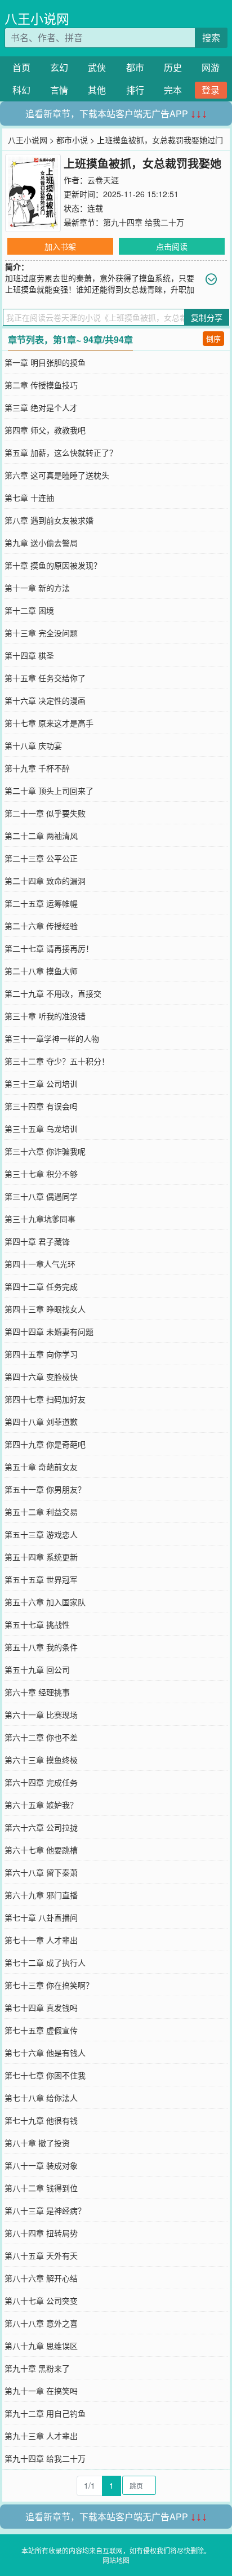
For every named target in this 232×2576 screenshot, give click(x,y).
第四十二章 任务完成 (41, 1286)
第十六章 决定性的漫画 (45, 700)
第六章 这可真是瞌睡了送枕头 (57, 475)
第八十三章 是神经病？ (45, 2210)
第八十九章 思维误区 (41, 2346)
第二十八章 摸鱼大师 (41, 971)
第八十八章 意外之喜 (41, 2323)
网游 (211, 67)
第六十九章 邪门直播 (41, 1895)
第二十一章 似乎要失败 (45, 813)
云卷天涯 (103, 180)
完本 (173, 90)
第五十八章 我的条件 (41, 1647)
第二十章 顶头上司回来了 (49, 790)
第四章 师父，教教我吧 (45, 430)
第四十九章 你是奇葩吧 (45, 1444)
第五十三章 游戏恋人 (41, 1534)
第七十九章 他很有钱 (41, 2120)
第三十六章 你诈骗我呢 (45, 1151)
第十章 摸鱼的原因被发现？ (53, 565)
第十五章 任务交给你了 (45, 678)
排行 (135, 90)
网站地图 (116, 2560)
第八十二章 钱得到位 (41, 2188)
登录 (211, 90)
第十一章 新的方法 (37, 588)
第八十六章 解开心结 (41, 2278)
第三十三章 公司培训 (41, 1083)
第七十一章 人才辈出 (41, 1940)
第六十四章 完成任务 (41, 1782)
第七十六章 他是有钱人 (45, 2053)
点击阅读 (172, 246)
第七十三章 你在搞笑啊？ (49, 1985)
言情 (59, 90)
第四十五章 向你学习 (41, 1354)
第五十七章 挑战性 (37, 1624)
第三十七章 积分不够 (41, 1174)
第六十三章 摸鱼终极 (41, 1760)
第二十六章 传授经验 (41, 926)
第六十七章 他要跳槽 (41, 1850)
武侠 (97, 67)
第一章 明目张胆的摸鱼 (45, 362)
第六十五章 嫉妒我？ (41, 1805)
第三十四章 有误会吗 (41, 1106)
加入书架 (60, 246)
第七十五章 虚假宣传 (41, 2030)
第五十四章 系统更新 (41, 1557)
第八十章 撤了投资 (37, 2143)
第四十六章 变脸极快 (41, 1376)
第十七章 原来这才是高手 (49, 723)
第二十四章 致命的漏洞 (45, 881)
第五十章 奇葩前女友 (41, 1467)
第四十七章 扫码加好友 (45, 1399)
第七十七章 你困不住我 (45, 2075)
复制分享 (207, 317)
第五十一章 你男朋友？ (45, 1489)
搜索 (211, 37)
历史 (173, 67)
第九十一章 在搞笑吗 (41, 2391)
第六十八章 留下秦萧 (41, 1872)
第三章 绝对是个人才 (41, 407)
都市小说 (72, 140)
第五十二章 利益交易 (41, 1512)
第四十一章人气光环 (40, 1264)
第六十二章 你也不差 (41, 1737)
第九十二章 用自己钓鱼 (45, 2413)
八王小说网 (37, 18)
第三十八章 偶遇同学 (41, 1196)
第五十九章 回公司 (37, 1669)
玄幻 (59, 67)
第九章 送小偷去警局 (41, 543)
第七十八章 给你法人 (41, 2098)
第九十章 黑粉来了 (37, 2368)
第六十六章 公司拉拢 (41, 1827)
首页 (21, 67)
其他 (97, 90)
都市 (135, 67)
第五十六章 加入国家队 (45, 1602)
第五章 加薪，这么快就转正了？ (61, 452)
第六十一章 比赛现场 (41, 1715)
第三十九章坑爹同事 (40, 1219)
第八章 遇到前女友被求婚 (49, 520)
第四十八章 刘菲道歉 (41, 1422)
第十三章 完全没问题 (41, 633)
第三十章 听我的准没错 (45, 1016)
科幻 (21, 90)
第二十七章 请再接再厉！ (49, 948)
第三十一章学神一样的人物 (52, 1038)
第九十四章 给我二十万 (144, 222)
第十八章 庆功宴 (33, 745)
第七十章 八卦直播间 (41, 1917)
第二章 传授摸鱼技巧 (41, 385)
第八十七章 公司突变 (41, 2300)
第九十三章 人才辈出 (41, 2436)
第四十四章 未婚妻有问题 (49, 1331)
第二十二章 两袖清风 (41, 836)
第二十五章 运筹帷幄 (41, 903)
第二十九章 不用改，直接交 (53, 993)
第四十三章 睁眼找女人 (45, 1309)
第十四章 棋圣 (29, 655)
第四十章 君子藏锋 (37, 1241)
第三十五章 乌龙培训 (41, 1129)
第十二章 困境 (29, 610)
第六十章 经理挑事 (37, 1692)
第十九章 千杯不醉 (37, 768)
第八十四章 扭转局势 (41, 2233)
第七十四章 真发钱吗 (41, 2007)
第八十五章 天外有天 (41, 2255)
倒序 (213, 338)
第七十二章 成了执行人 (45, 1962)
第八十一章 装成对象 (41, 2165)
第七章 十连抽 (29, 498)
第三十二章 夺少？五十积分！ (57, 1061)
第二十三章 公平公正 (41, 858)
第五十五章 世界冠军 (41, 1579)
